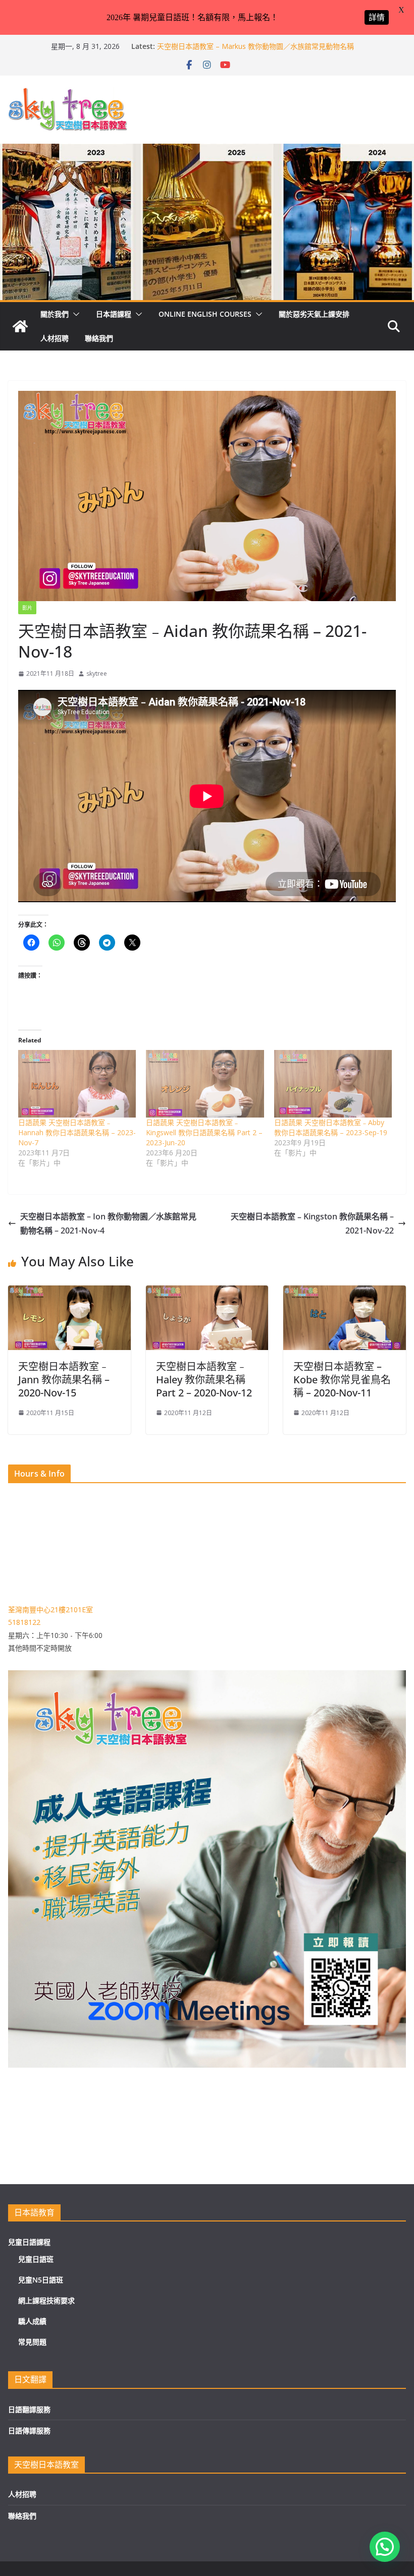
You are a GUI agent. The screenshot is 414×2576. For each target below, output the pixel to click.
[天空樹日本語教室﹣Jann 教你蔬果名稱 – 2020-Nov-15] (69, 1293)
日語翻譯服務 (29, 2409)
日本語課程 (114, 314)
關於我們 (55, 314)
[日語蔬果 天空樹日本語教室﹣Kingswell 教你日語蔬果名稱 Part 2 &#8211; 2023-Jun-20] (205, 1084)
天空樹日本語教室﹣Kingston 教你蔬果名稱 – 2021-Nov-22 (312, 1224)
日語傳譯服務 (29, 2431)
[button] (74, 314)
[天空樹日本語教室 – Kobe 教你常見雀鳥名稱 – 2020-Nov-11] (345, 1293)
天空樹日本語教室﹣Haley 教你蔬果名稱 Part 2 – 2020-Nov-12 (204, 1380)
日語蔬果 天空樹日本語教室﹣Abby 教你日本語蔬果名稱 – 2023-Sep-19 (331, 1127)
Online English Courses (205, 314)
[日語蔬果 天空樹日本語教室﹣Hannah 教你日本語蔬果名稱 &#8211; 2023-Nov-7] (77, 1084)
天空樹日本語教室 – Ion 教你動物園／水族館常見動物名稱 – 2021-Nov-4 (108, 1224)
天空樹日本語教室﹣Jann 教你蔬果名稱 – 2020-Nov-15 (64, 1380)
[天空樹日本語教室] (20, 326)
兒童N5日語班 (41, 2280)
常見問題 (32, 2342)
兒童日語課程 (29, 2242)
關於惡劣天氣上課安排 (314, 314)
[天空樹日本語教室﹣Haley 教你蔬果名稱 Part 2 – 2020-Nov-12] (207, 1293)
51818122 (24, 1622)
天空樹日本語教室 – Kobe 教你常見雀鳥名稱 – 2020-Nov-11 (342, 1380)
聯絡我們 (99, 338)
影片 (27, 608)
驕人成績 (32, 2321)
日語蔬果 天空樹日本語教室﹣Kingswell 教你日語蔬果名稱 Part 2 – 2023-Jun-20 (204, 1132)
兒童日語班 (36, 2259)
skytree (97, 674)
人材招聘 (55, 338)
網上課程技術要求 (46, 2300)
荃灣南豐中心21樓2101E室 (50, 1609)
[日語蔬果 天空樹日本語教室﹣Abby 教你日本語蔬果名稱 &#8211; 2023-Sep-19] (333, 1084)
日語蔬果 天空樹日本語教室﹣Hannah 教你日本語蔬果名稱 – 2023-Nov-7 (77, 1132)
